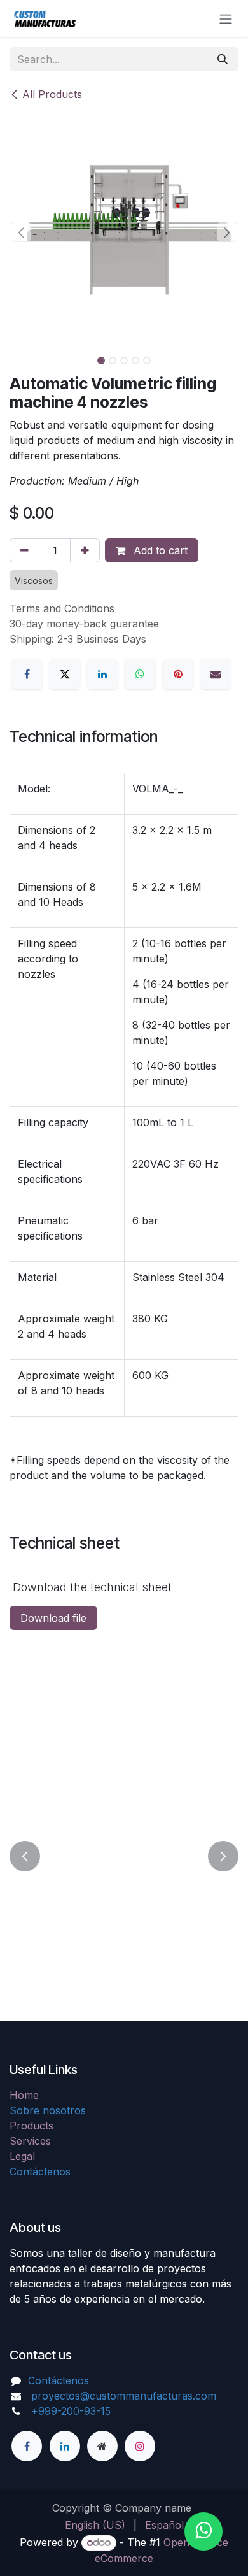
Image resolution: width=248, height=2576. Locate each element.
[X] (65, 674)
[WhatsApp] (140, 674)
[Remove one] (24, 550)
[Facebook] (27, 674)
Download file (53, 1618)
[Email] (216, 674)
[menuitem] (95, 2525)
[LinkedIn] (102, 674)
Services (30, 2141)
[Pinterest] (178, 674)
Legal (22, 2156)
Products (31, 2126)
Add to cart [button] (159, 550)
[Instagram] (140, 2446)
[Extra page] (102, 2446)
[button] (21, 232)
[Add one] (85, 550)
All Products (52, 94)
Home (24, 2095)
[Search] (223, 59)
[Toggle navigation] (226, 18)
